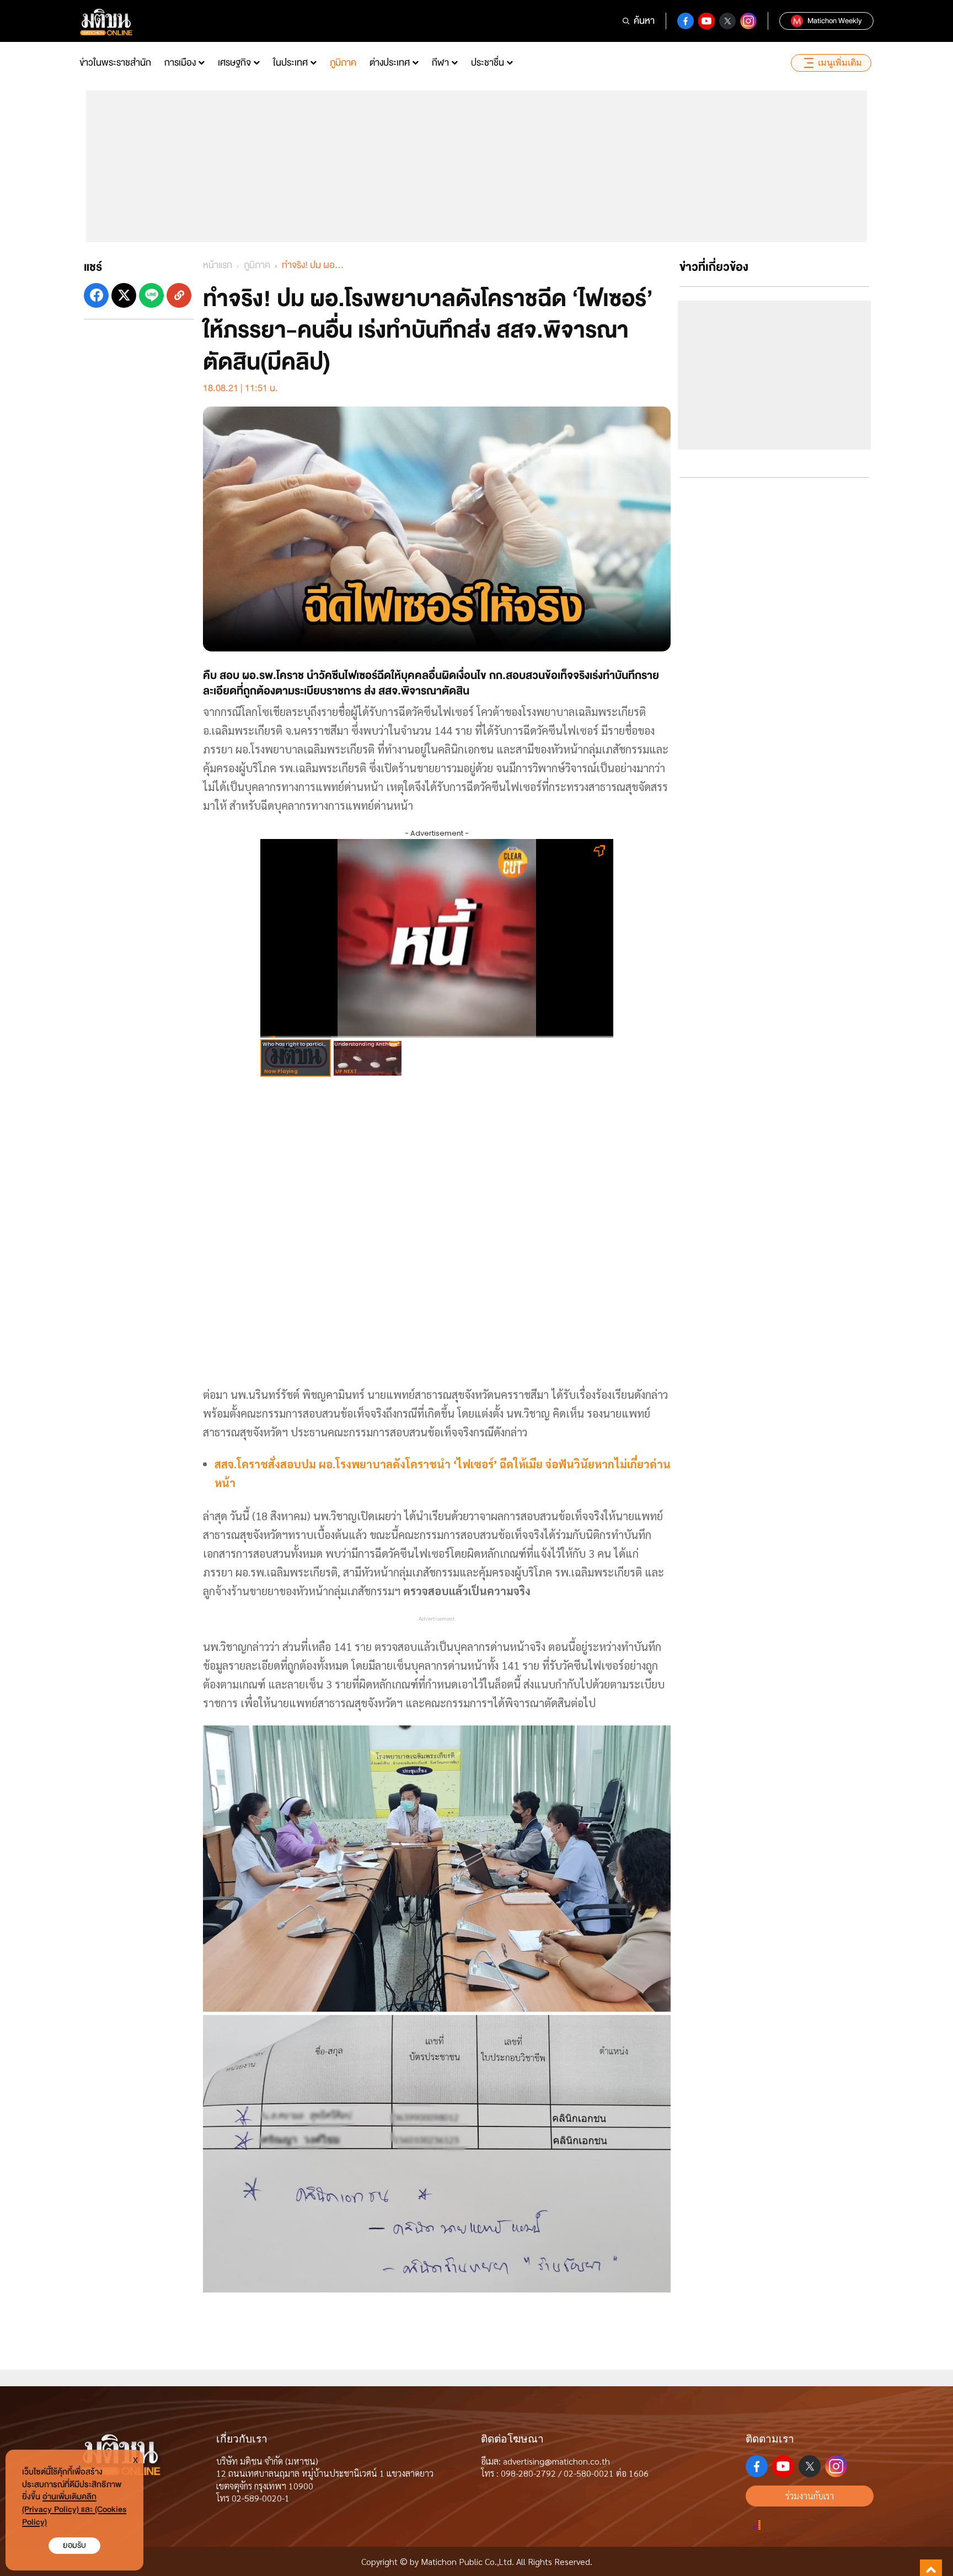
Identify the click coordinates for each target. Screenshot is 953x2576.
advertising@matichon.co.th (556, 2461)
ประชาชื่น (488, 63)
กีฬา (440, 63)
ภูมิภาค (343, 63)
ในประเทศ (290, 63)
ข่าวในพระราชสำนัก (115, 63)
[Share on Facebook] (96, 295)
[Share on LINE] (151, 295)
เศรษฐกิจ (234, 63)
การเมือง (180, 63)
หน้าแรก (218, 265)
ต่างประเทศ (390, 63)
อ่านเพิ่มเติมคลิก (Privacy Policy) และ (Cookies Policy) (74, 2510)
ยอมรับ (74, 2545)
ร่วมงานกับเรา (810, 2496)
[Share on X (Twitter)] (124, 295)
